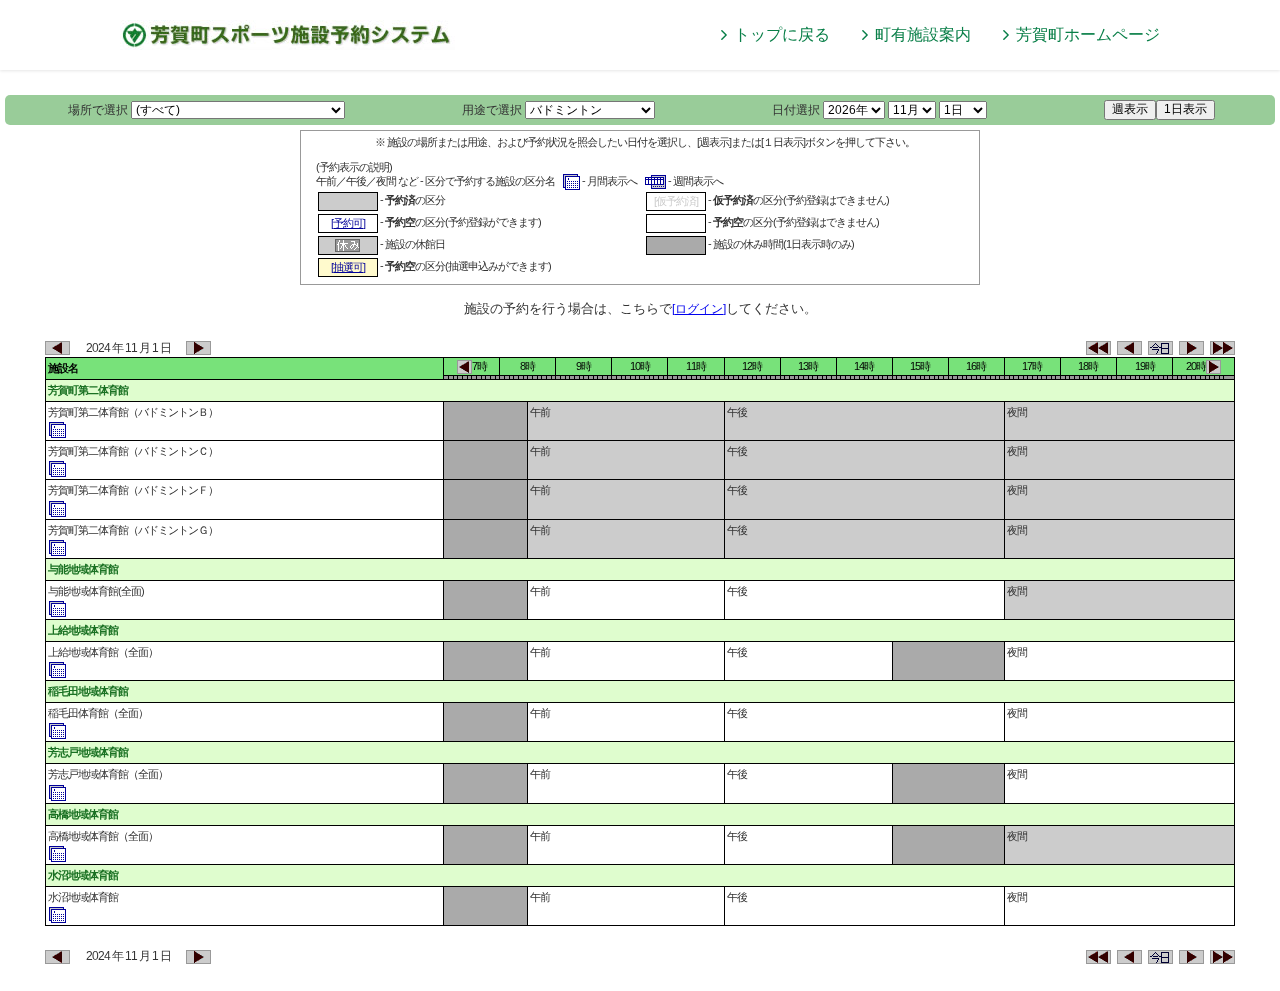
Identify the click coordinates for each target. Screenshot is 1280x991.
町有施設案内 (923, 34)
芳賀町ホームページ (1088, 34)
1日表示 (1185, 109)
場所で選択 (98, 110)
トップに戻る (782, 34)
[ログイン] (699, 309)
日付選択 (796, 110)
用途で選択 (492, 110)
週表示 (1130, 109)
